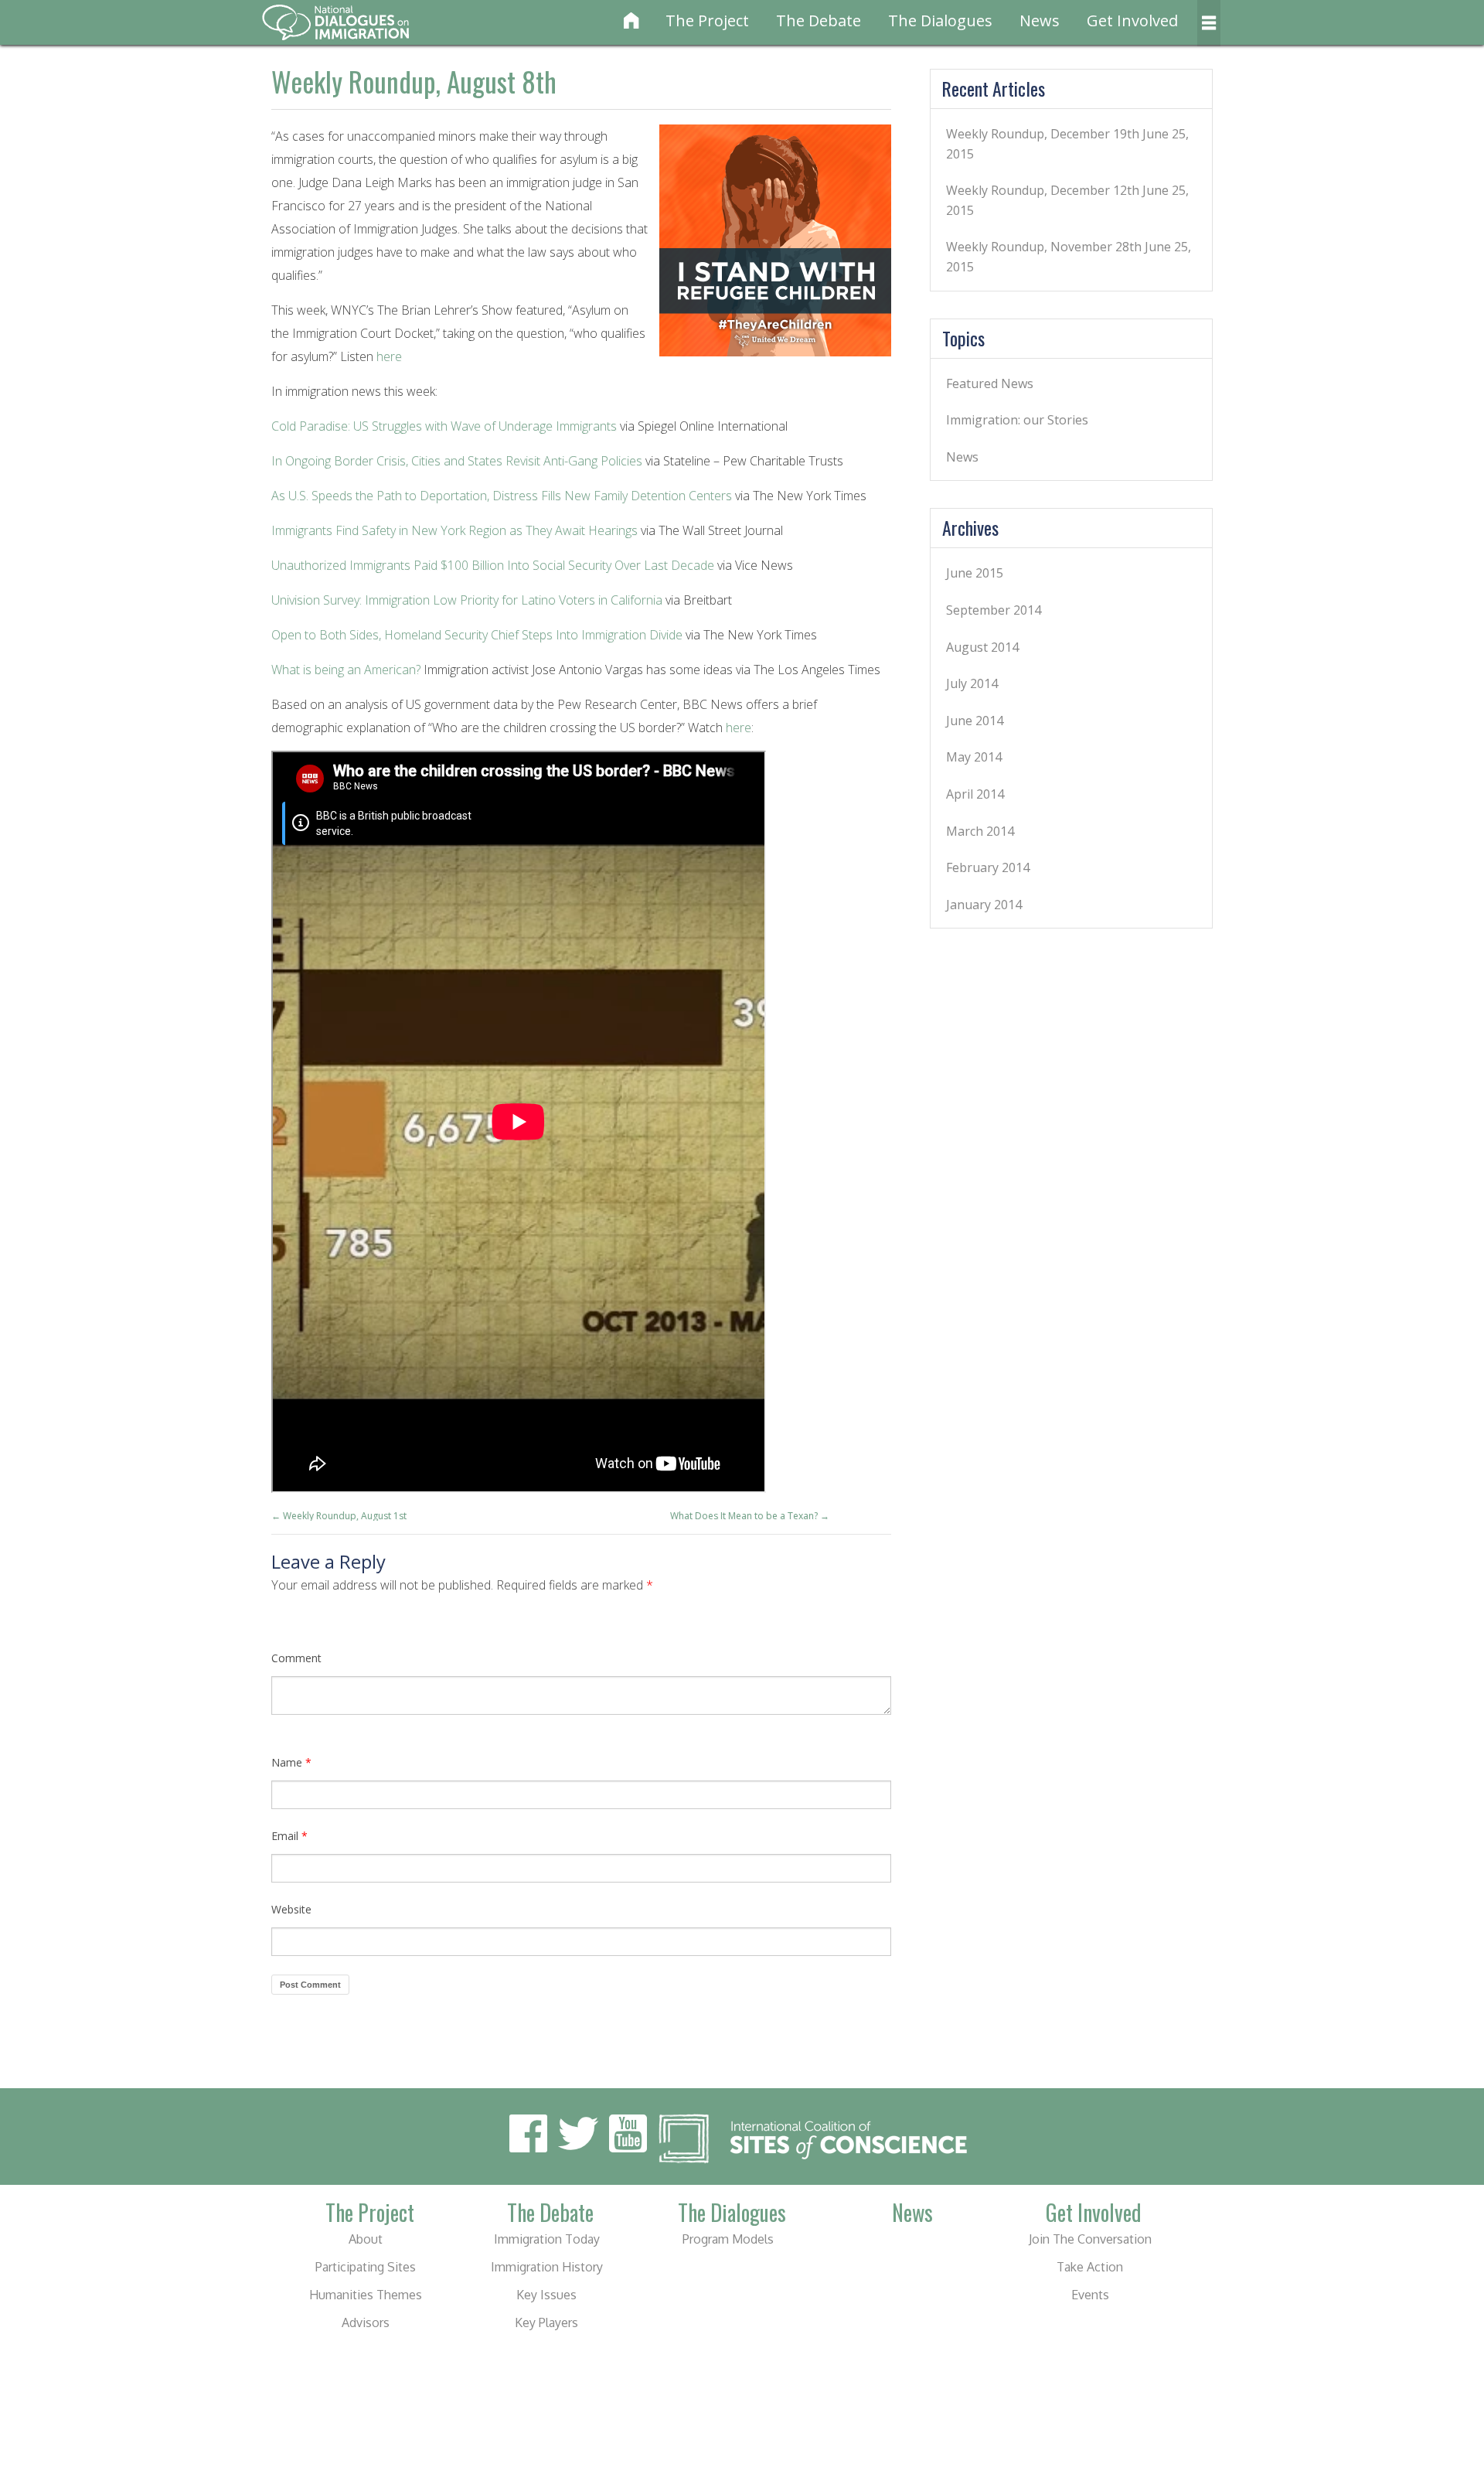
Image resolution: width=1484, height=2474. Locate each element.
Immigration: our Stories (1017, 420)
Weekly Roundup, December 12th (1043, 190)
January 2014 (984, 905)
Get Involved (1132, 20)
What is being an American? (346, 670)
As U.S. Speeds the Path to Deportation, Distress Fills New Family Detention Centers (503, 496)
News (1040, 20)
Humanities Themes (366, 2295)
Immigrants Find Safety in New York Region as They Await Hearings (454, 530)
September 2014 (994, 610)
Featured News (990, 383)
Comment (296, 1658)
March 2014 (980, 831)
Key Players (546, 2322)
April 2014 (975, 794)
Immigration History (547, 2267)
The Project (707, 20)
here (389, 356)
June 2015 (975, 573)
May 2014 (974, 757)
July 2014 (972, 683)
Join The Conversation (1090, 2239)
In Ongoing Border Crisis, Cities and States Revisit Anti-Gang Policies (457, 461)
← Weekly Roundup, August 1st (339, 1516)
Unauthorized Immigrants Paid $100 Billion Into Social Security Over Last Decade (493, 565)
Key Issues (546, 2295)
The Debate (819, 20)
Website (291, 1909)
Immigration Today (547, 2239)
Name (291, 1762)
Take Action (1090, 2267)
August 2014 (982, 647)
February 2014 (988, 867)
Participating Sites (366, 2267)
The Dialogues (940, 20)
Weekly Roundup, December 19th (1043, 134)
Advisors (366, 2322)
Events (1090, 2295)
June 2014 (975, 721)
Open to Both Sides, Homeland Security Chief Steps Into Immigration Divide (477, 635)
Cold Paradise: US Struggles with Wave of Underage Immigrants (444, 426)
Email (289, 1836)
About (366, 2239)
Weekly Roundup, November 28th (1044, 247)
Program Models (728, 2239)
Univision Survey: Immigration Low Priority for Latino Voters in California (467, 600)
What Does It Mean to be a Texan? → (750, 1516)
